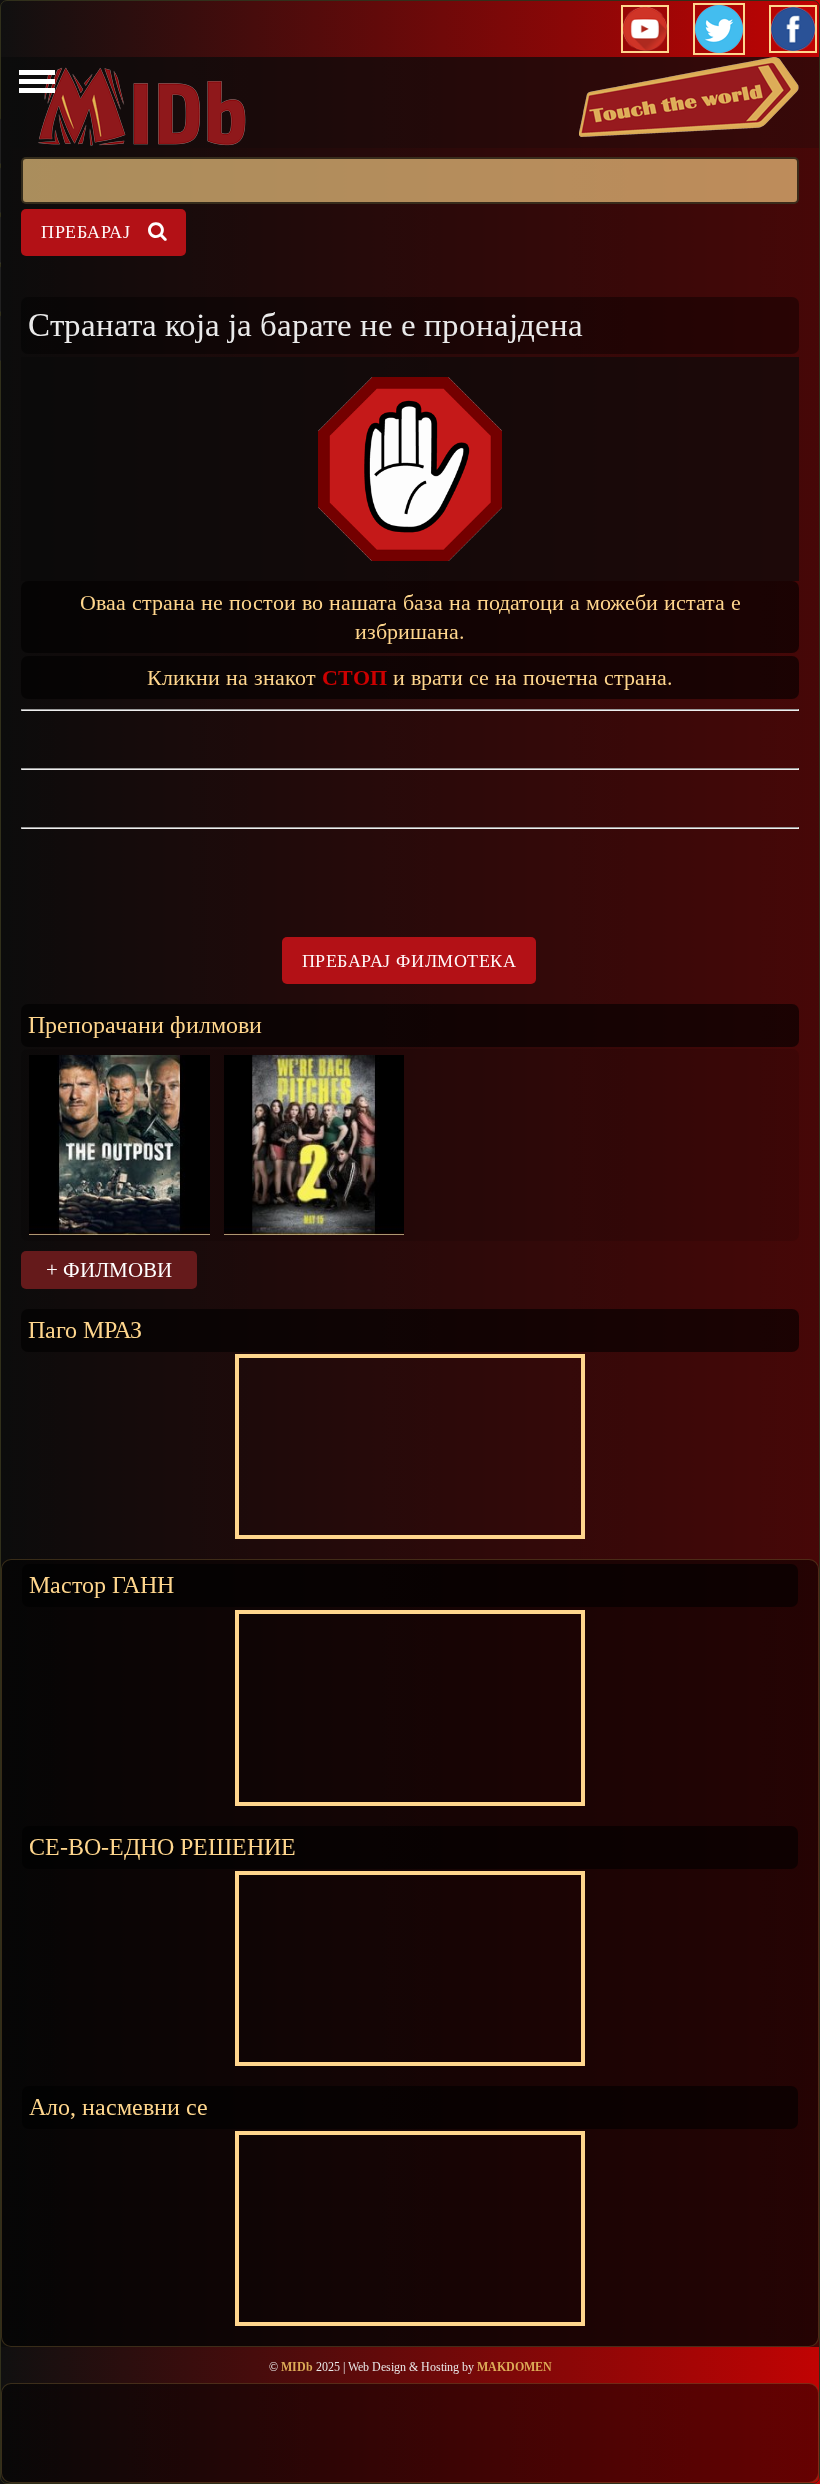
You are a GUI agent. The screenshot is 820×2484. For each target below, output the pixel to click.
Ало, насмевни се (118, 2106)
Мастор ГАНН (101, 1584)
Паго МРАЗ (85, 1329)
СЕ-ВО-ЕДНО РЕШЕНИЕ (162, 1846)
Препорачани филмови (145, 1024)
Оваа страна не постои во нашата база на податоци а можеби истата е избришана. (410, 616)
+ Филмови (109, 1269)
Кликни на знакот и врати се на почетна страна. (410, 676)
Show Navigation (34, 87)
